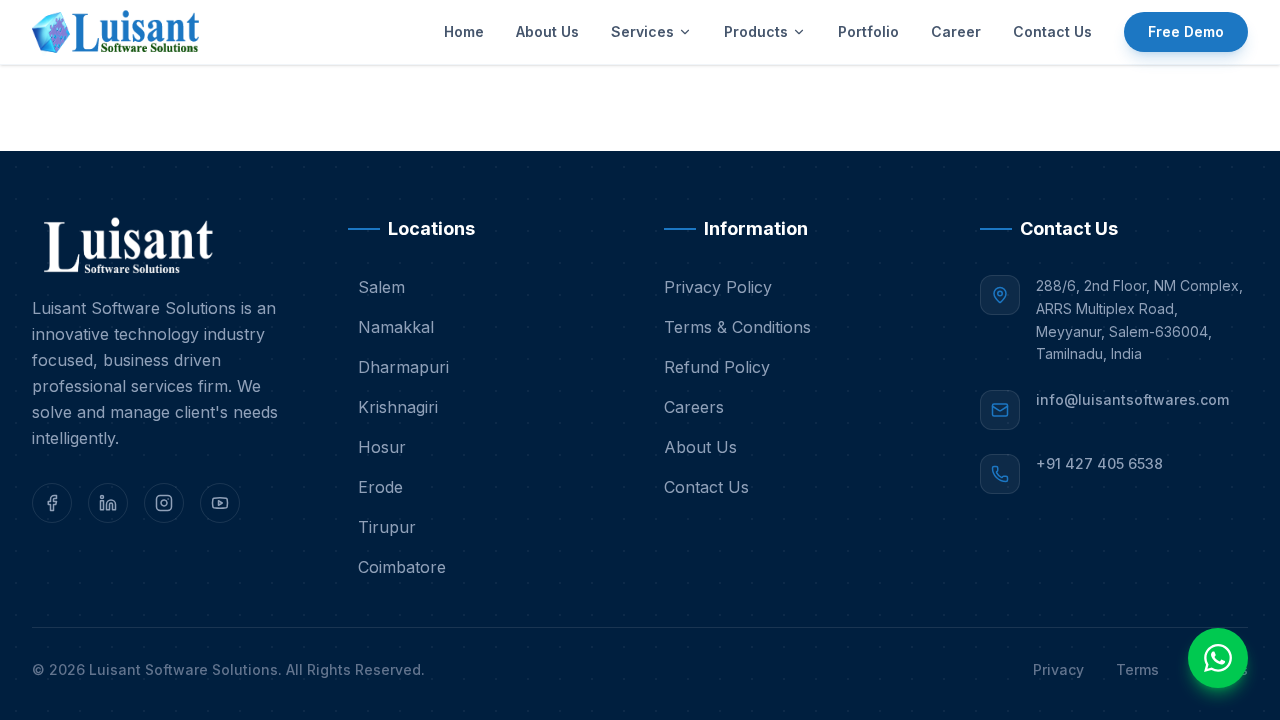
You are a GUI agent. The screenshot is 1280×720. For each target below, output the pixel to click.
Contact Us (1052, 31)
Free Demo (1186, 31)
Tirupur (387, 527)
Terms (1137, 669)
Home (464, 31)
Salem (381, 287)
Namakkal (396, 327)
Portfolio (868, 31)
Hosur (382, 447)
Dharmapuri (403, 367)
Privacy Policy (718, 287)
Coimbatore (402, 567)
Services (642, 31)
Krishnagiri (398, 407)
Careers (694, 407)
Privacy (1058, 669)
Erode (380, 487)
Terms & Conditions (737, 327)
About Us (547, 31)
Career (956, 31)
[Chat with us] (1218, 658)
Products (756, 31)
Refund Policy (717, 367)
